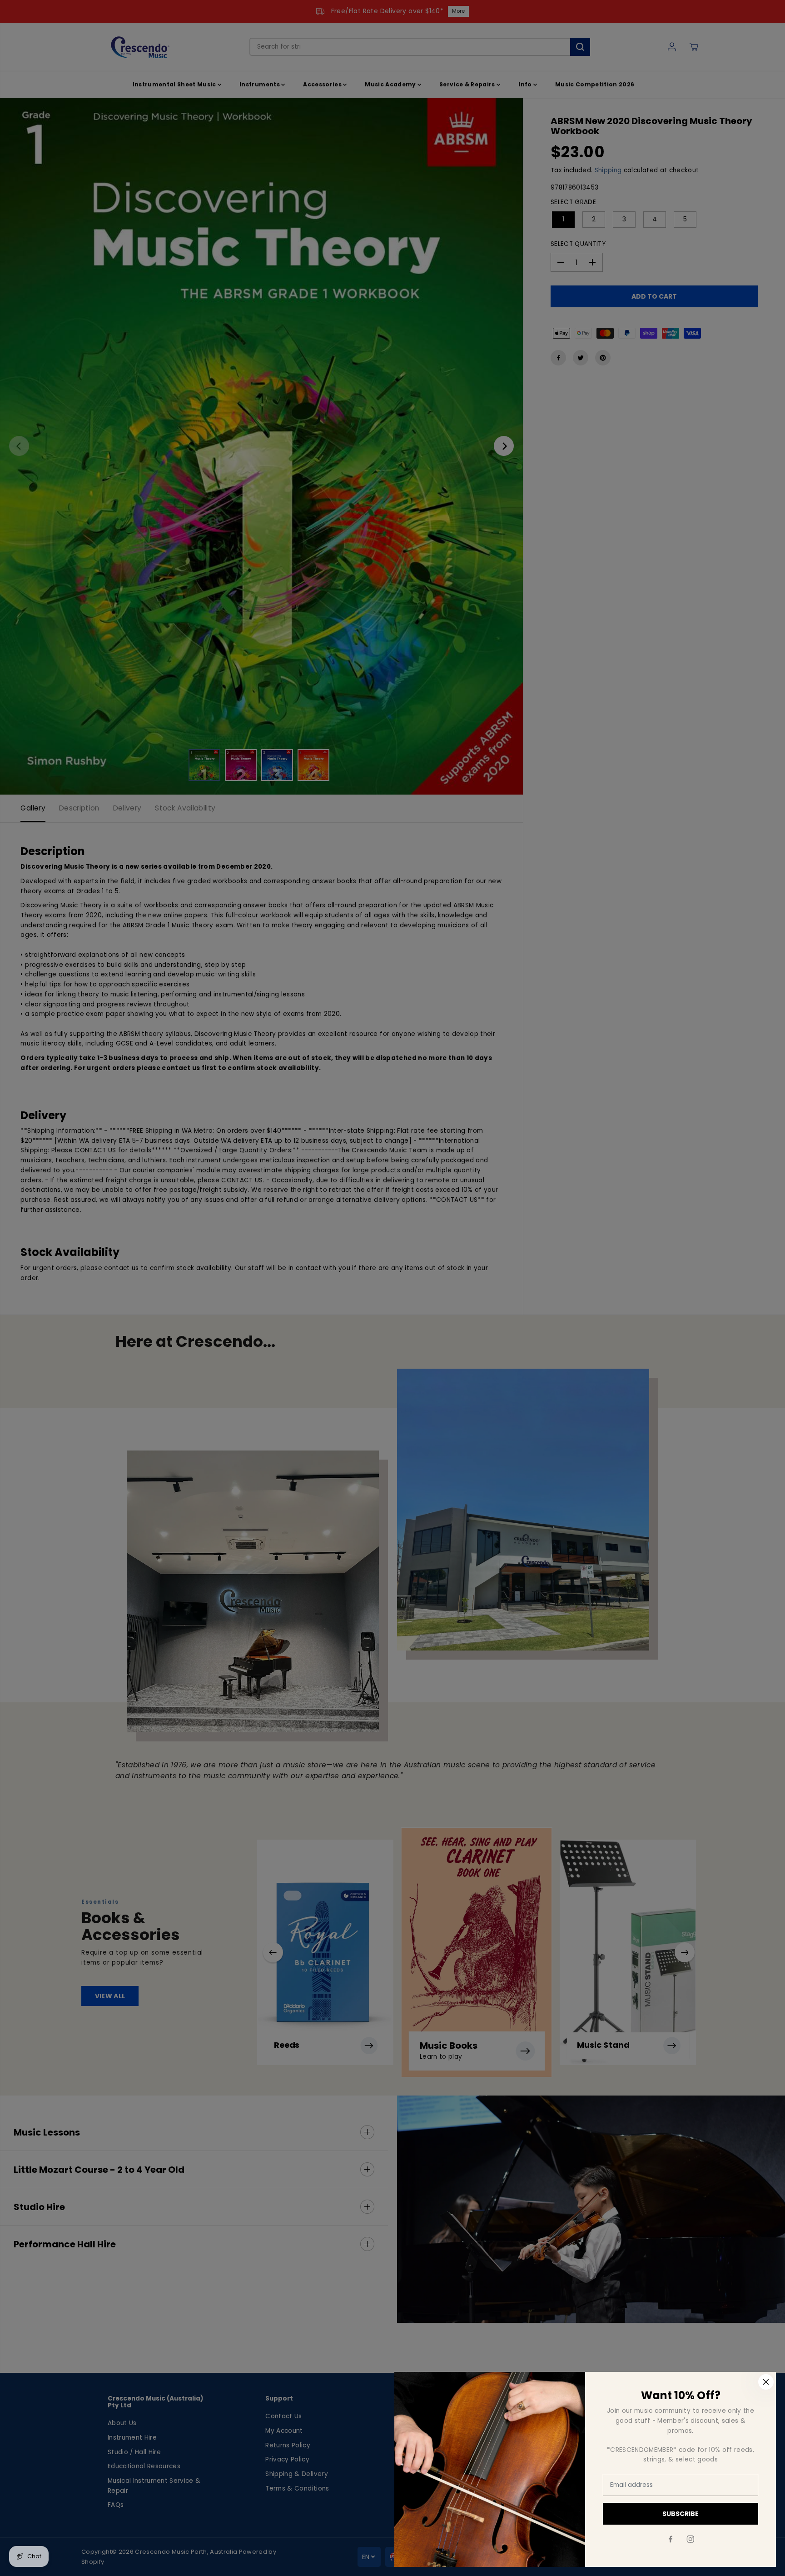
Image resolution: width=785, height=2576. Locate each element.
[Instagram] (691, 2539)
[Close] (766, 2382)
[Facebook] (671, 2539)
